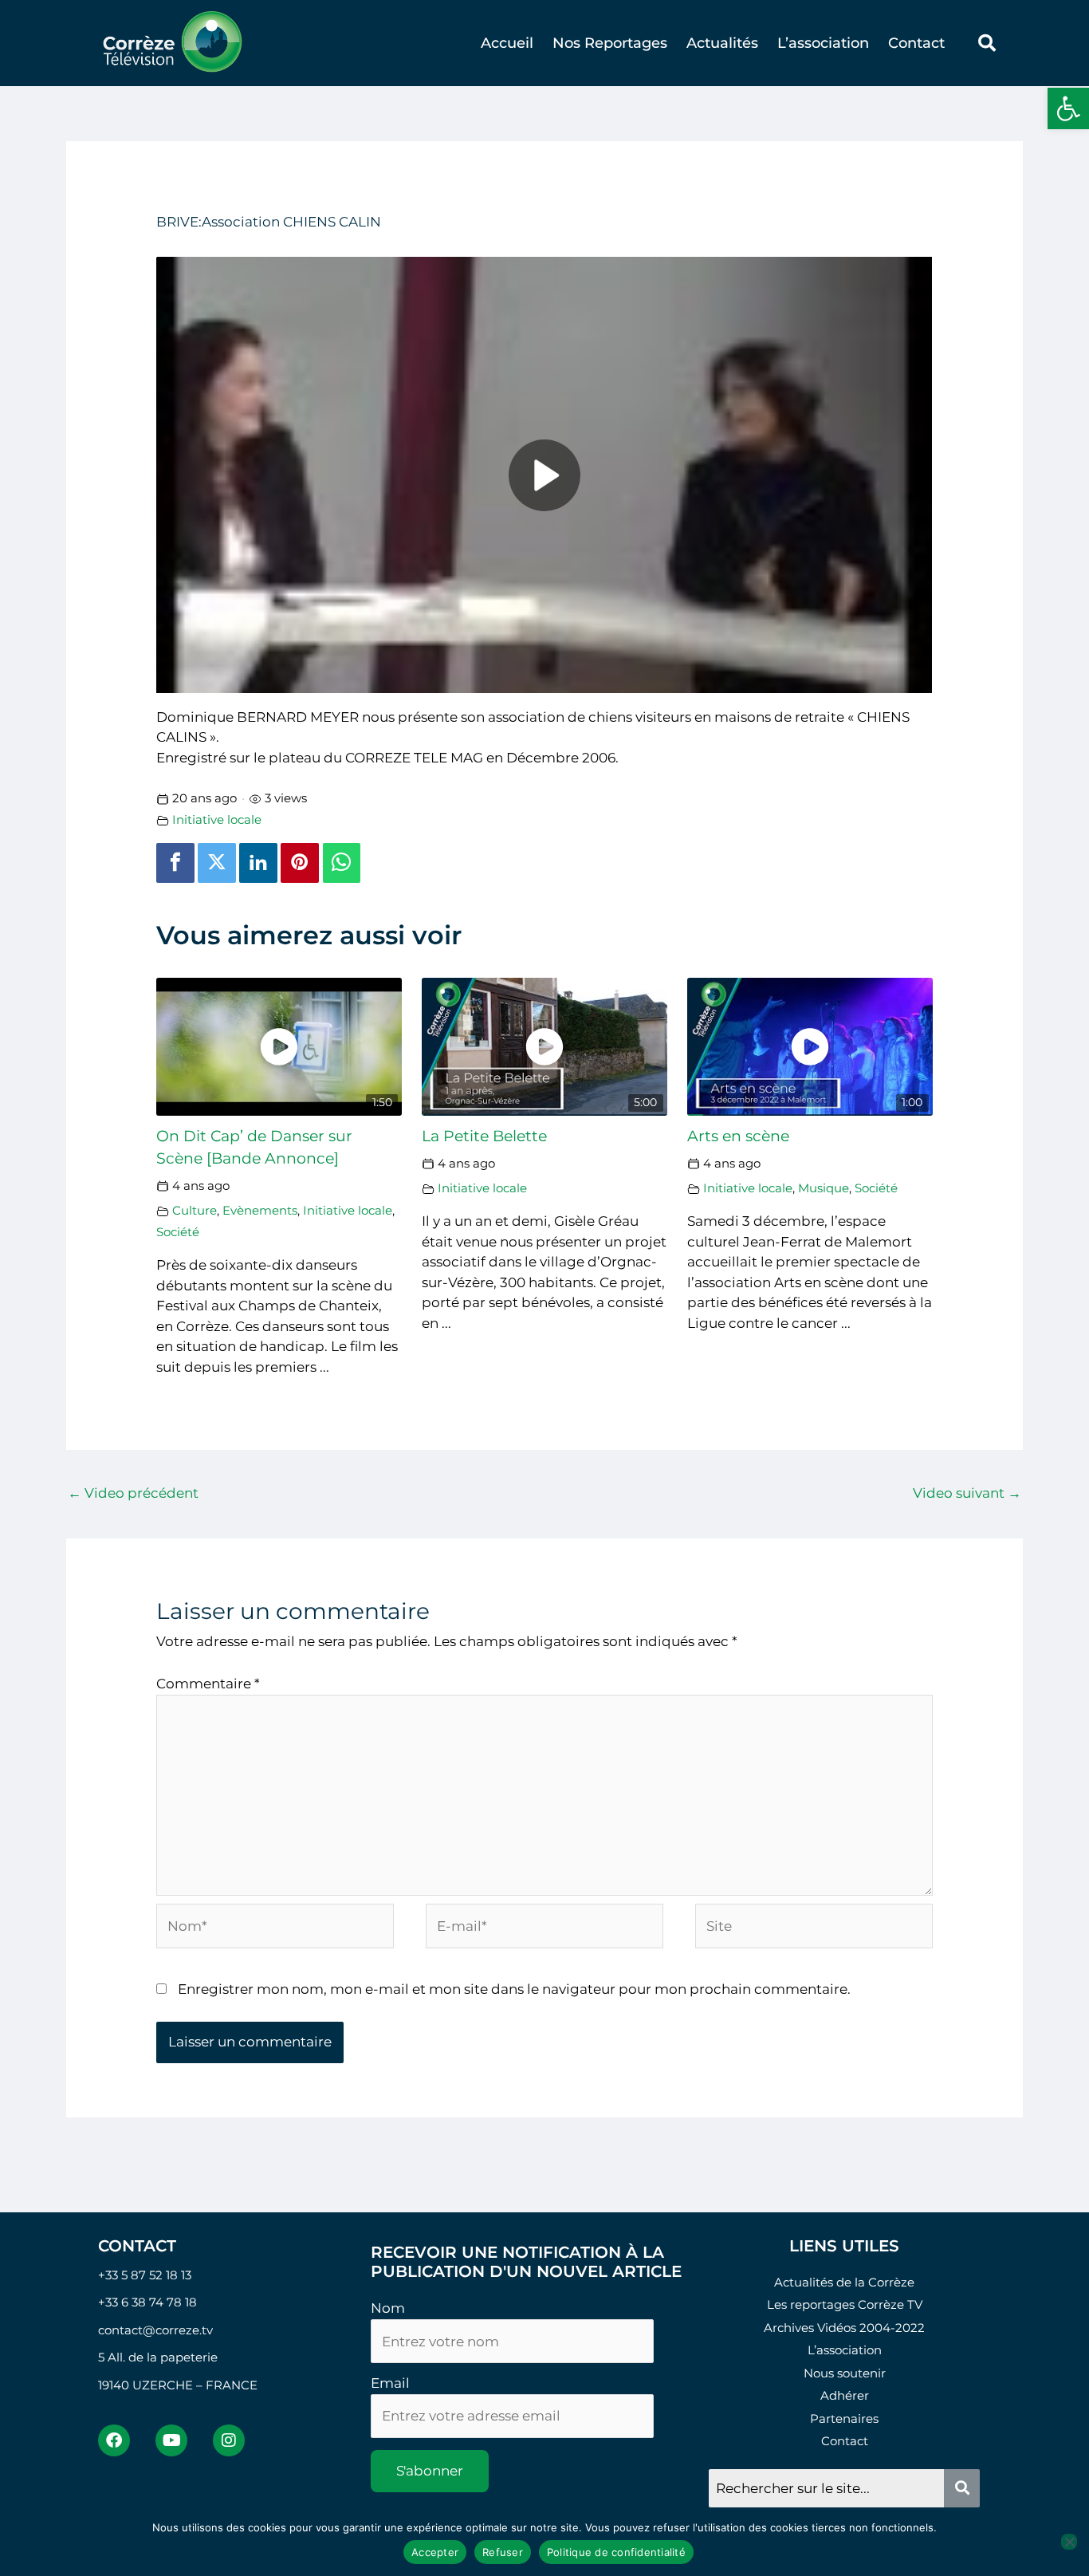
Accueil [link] (507, 43)
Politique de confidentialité (616, 2552)
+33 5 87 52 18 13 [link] (145, 2275)
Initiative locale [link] (217, 819)
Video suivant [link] (967, 1493)
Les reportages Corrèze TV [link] (845, 2304)
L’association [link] (823, 43)
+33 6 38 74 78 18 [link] (147, 2302)
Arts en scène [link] (738, 1136)
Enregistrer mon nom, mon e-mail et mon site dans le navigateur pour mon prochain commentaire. (514, 1989)
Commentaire (208, 1684)
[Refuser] (1069, 2542)
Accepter (435, 2552)
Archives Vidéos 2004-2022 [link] (844, 2328)
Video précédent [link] (133, 1493)
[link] (1068, 108)
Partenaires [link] (844, 2418)
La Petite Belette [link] (484, 1136)
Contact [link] (916, 43)
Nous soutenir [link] (845, 2373)
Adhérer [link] (845, 2395)
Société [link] (178, 1232)
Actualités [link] (722, 43)
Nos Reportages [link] (610, 43)
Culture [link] (195, 1210)
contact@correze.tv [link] (155, 2330)
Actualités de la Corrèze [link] (844, 2282)
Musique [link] (824, 1188)
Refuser (503, 2552)
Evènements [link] (260, 1210)
